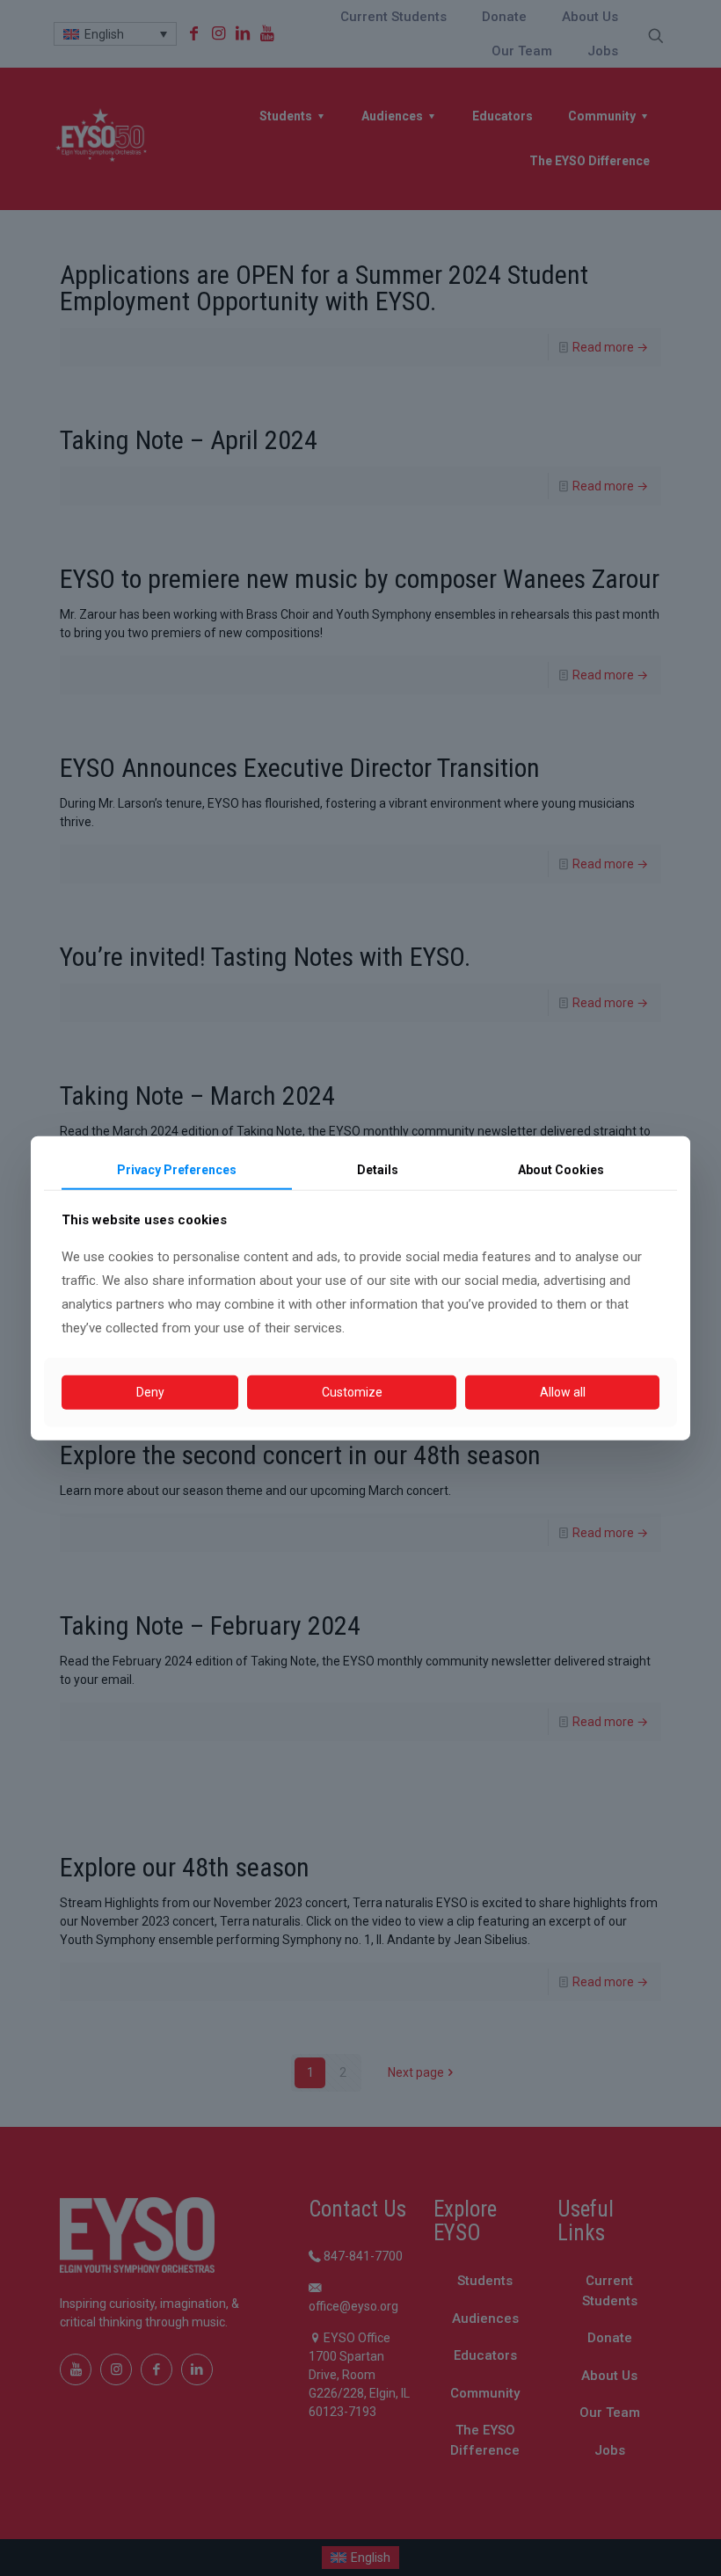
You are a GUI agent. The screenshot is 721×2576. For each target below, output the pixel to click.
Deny (150, 1392)
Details (378, 1169)
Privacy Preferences (177, 1169)
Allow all (563, 1392)
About (561, 1169)
